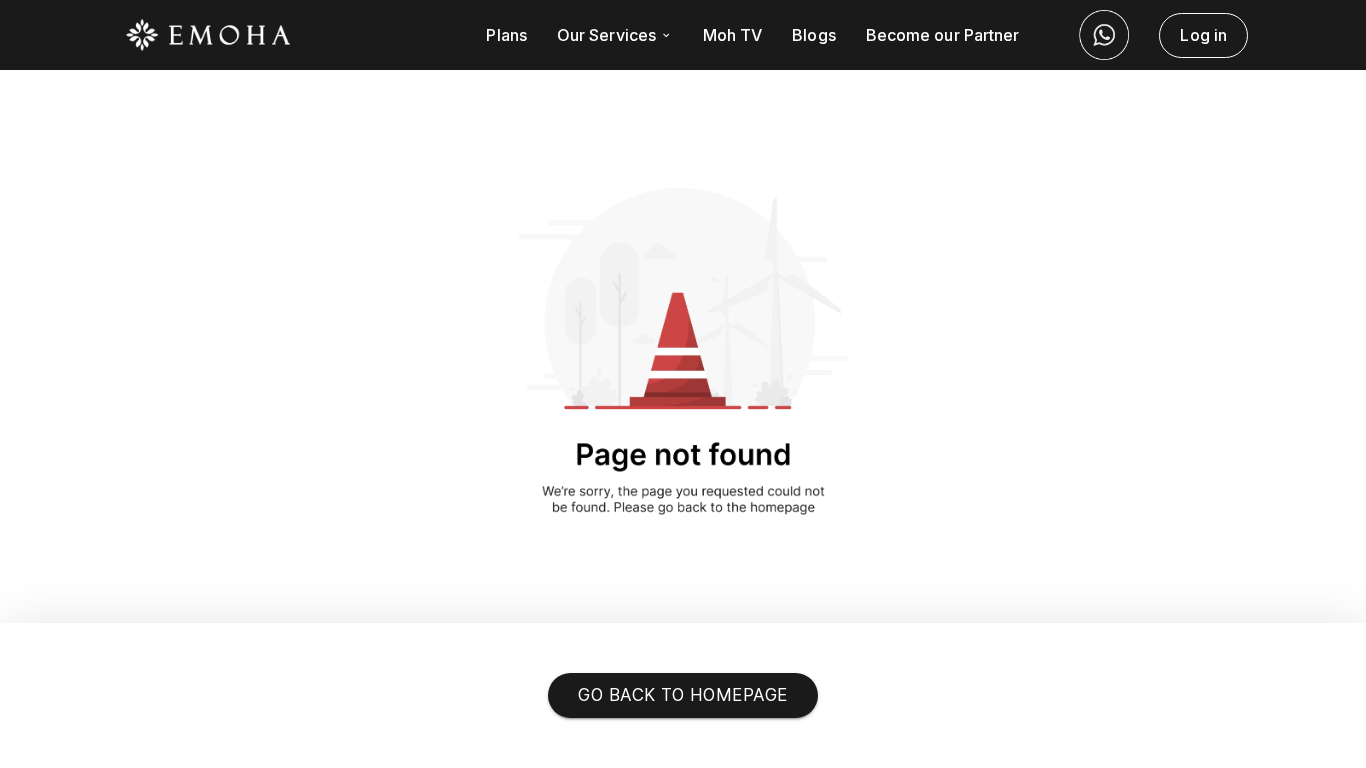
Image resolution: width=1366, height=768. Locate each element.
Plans (506, 35)
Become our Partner (943, 35)
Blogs (813, 35)
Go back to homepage (682, 695)
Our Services (608, 35)
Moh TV (733, 35)
